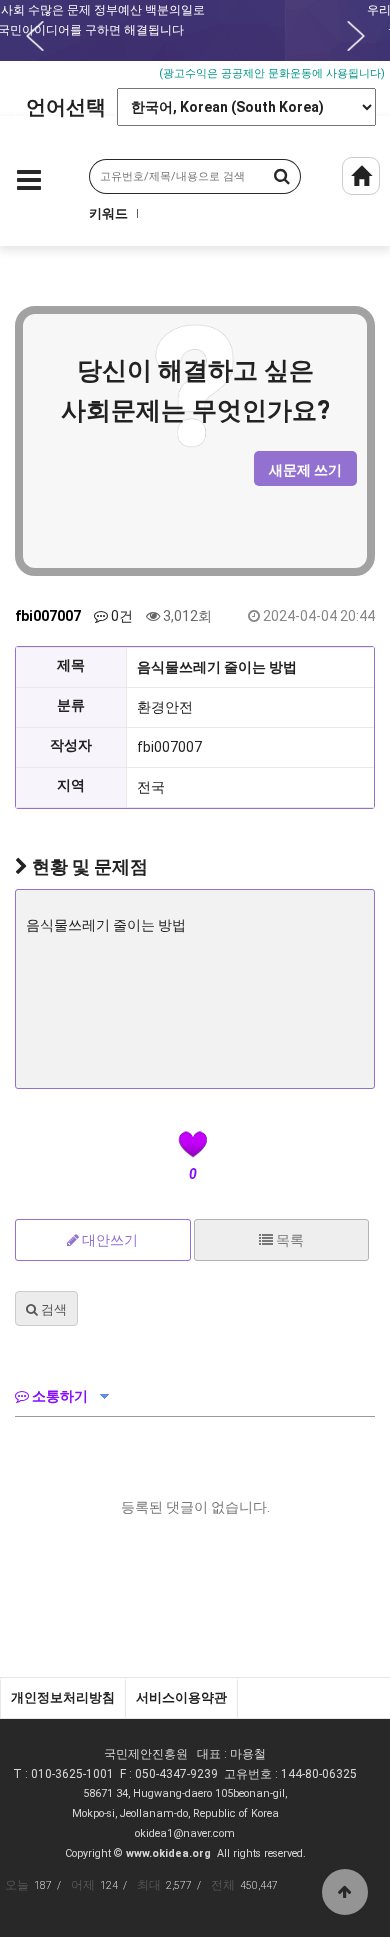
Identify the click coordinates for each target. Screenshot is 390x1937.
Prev (35, 36)
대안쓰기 (108, 1240)
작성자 (71, 745)
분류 (71, 705)
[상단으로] (345, 1892)
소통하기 (58, 1396)
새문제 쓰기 (305, 470)
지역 (71, 785)
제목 (71, 665)
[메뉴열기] (29, 185)
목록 (288, 1240)
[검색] (280, 176)
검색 (52, 1309)
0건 (120, 616)
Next (356, 36)
